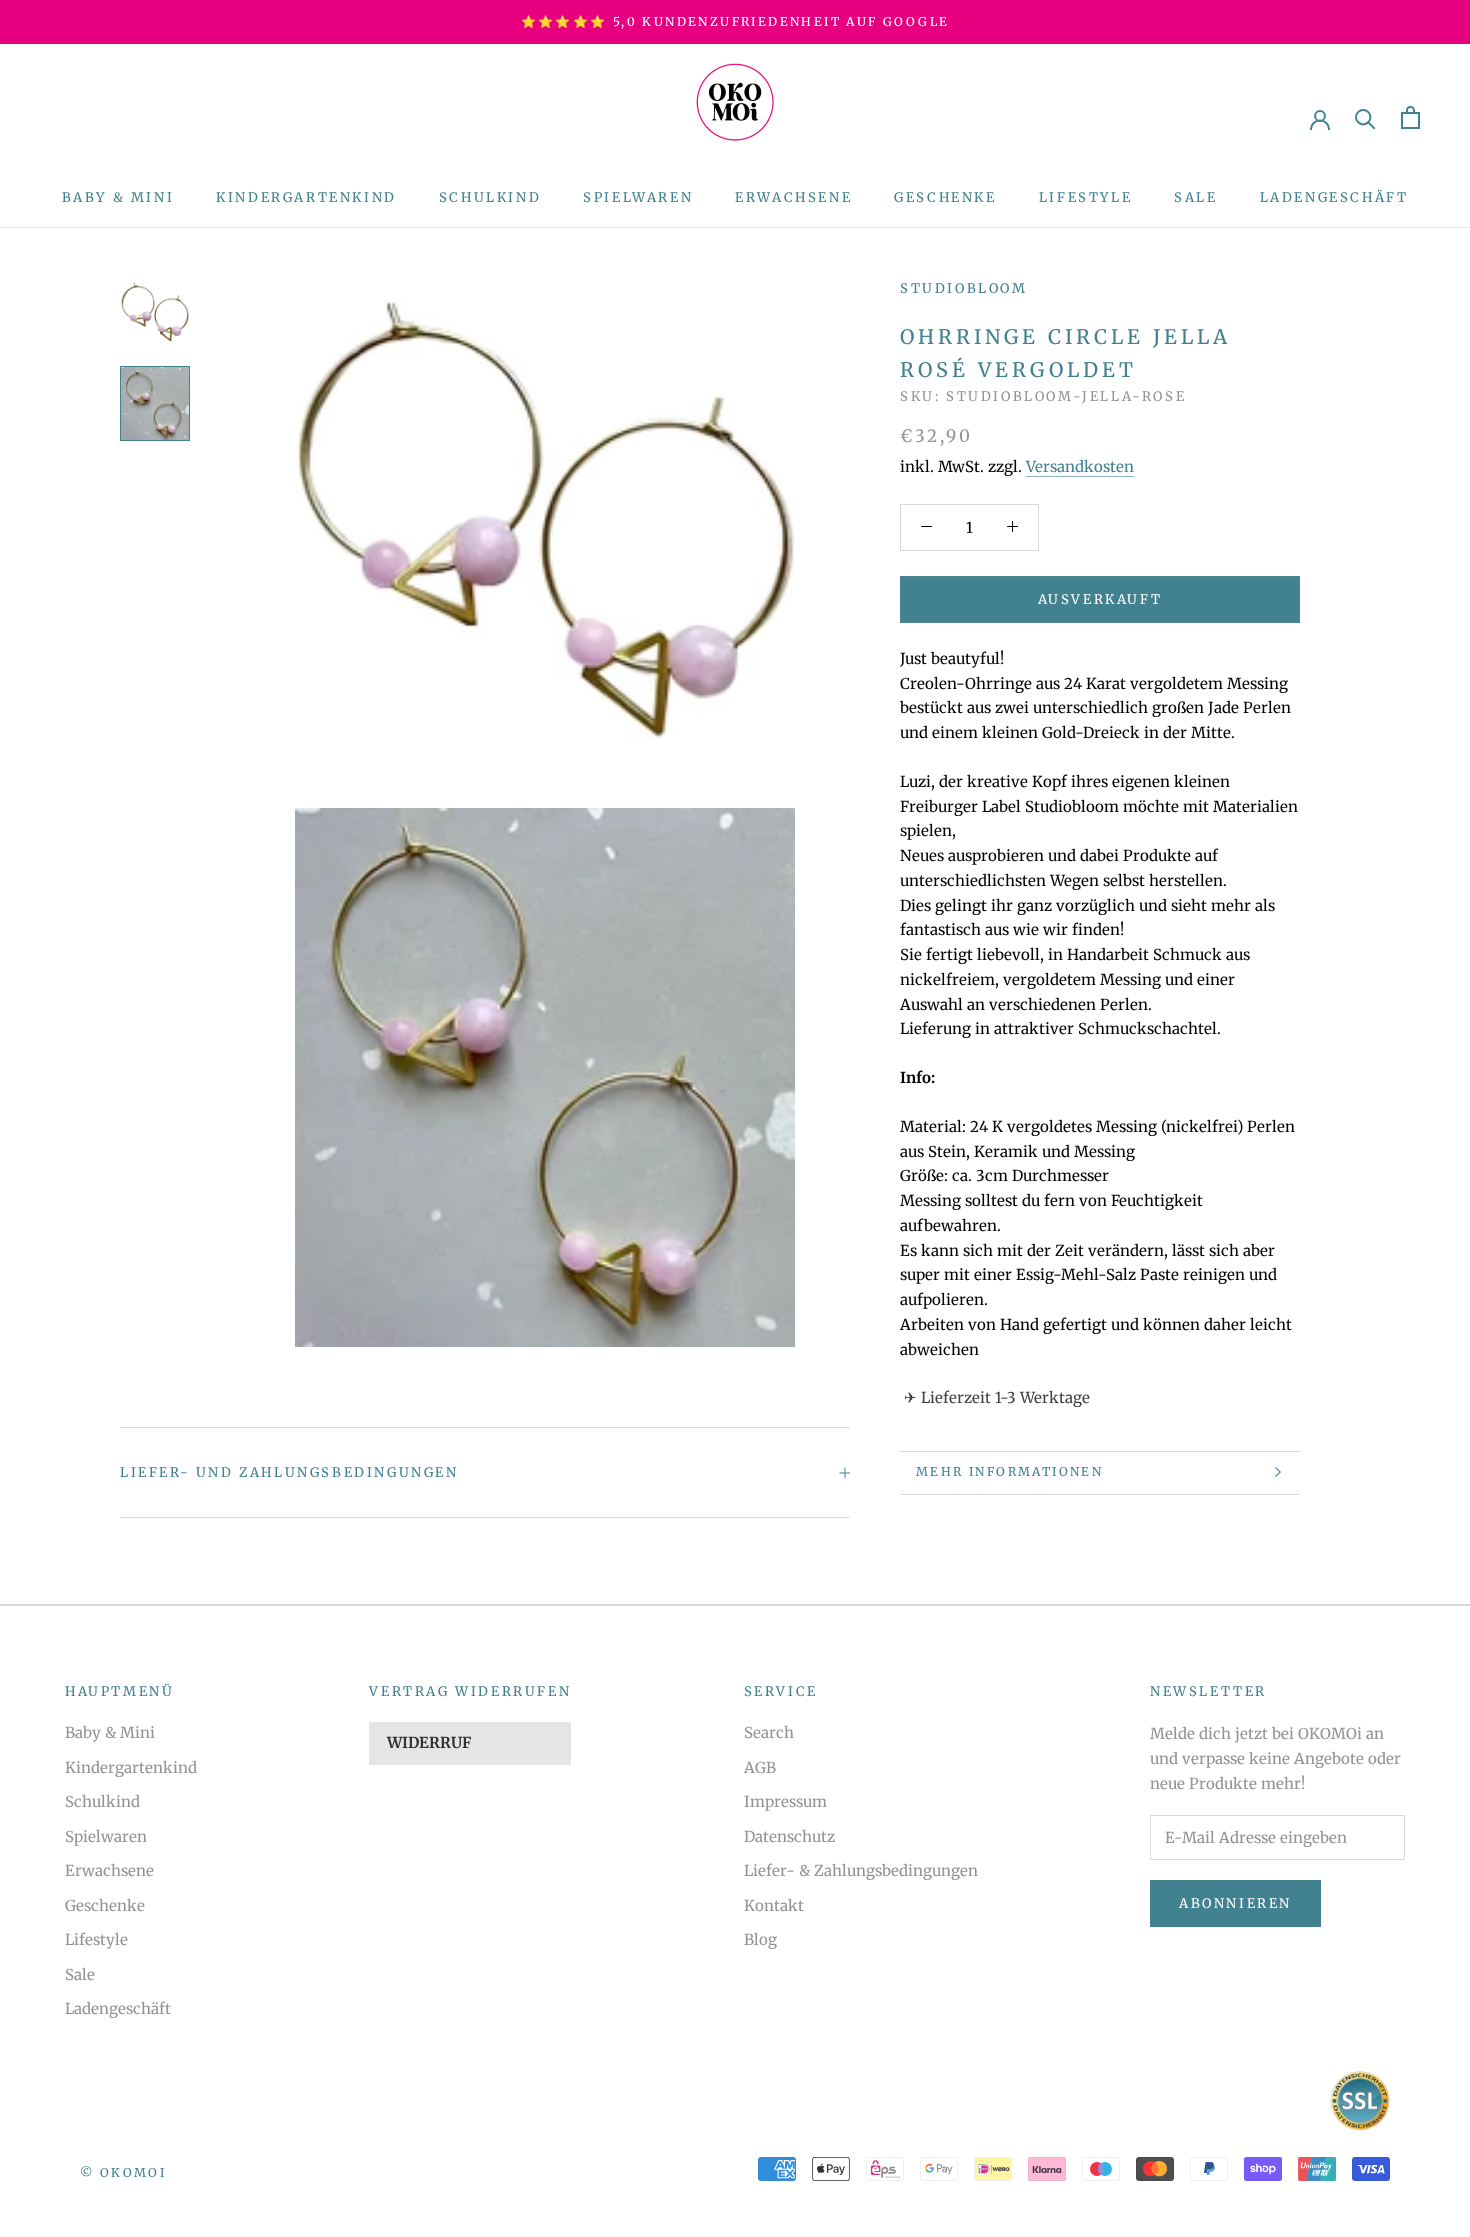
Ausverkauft (1100, 598)
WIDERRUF (429, 1742)
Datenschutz (789, 1836)
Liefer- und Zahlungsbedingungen (289, 1472)
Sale (1195, 197)
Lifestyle (1085, 197)
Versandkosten (1080, 466)
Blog (760, 1939)
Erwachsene (793, 197)
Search (769, 1732)
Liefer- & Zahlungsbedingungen (861, 1870)
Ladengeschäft (1334, 197)
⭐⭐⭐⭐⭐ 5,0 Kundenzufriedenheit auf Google (735, 21)
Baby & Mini (118, 197)
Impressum (785, 1801)
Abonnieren (1235, 1903)
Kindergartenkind (306, 197)
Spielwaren (638, 197)
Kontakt (774, 1905)
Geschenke (945, 197)
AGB (760, 1767)
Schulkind (490, 197)
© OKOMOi (123, 2172)
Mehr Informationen (1009, 1471)
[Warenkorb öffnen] (1410, 117)
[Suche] (1365, 117)
